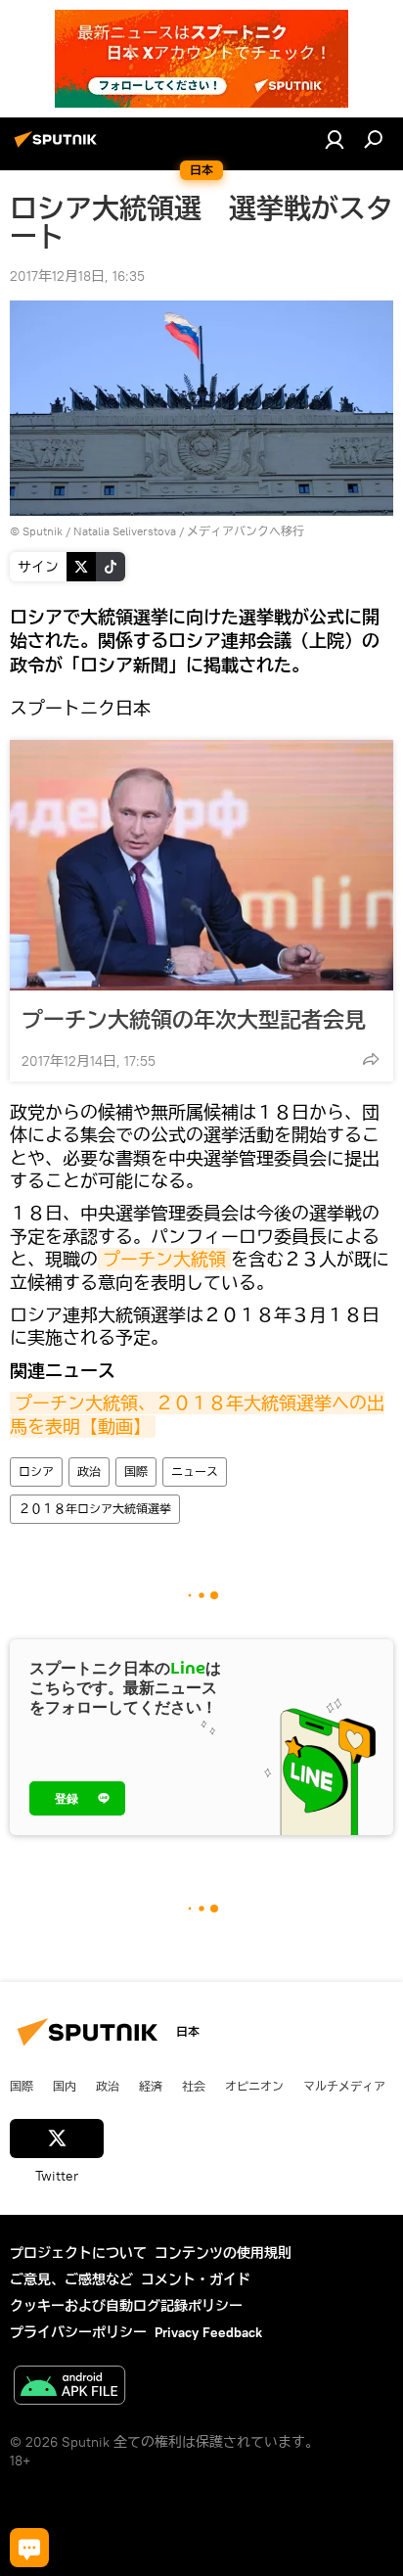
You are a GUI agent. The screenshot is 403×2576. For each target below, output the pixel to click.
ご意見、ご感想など (71, 2279)
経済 (151, 2086)
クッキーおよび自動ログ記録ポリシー (126, 2306)
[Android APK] (69, 2388)
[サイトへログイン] (335, 139)
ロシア (36, 1472)
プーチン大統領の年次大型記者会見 (194, 1019)
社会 (194, 2086)
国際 (136, 1472)
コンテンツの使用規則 (223, 2253)
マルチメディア (344, 2086)
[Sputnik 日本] (59, 147)
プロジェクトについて (78, 2253)
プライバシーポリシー (78, 2332)
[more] (371, 1059)
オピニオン (254, 2086)
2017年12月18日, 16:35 (77, 276)
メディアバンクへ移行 (246, 531)
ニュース (195, 1472)
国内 (65, 2086)
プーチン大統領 (164, 1259)
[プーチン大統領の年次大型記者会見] (201, 865)
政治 (89, 1472)
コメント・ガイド (196, 2279)
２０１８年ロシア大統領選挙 (95, 1509)
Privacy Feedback (208, 2332)
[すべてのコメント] (29, 2548)
